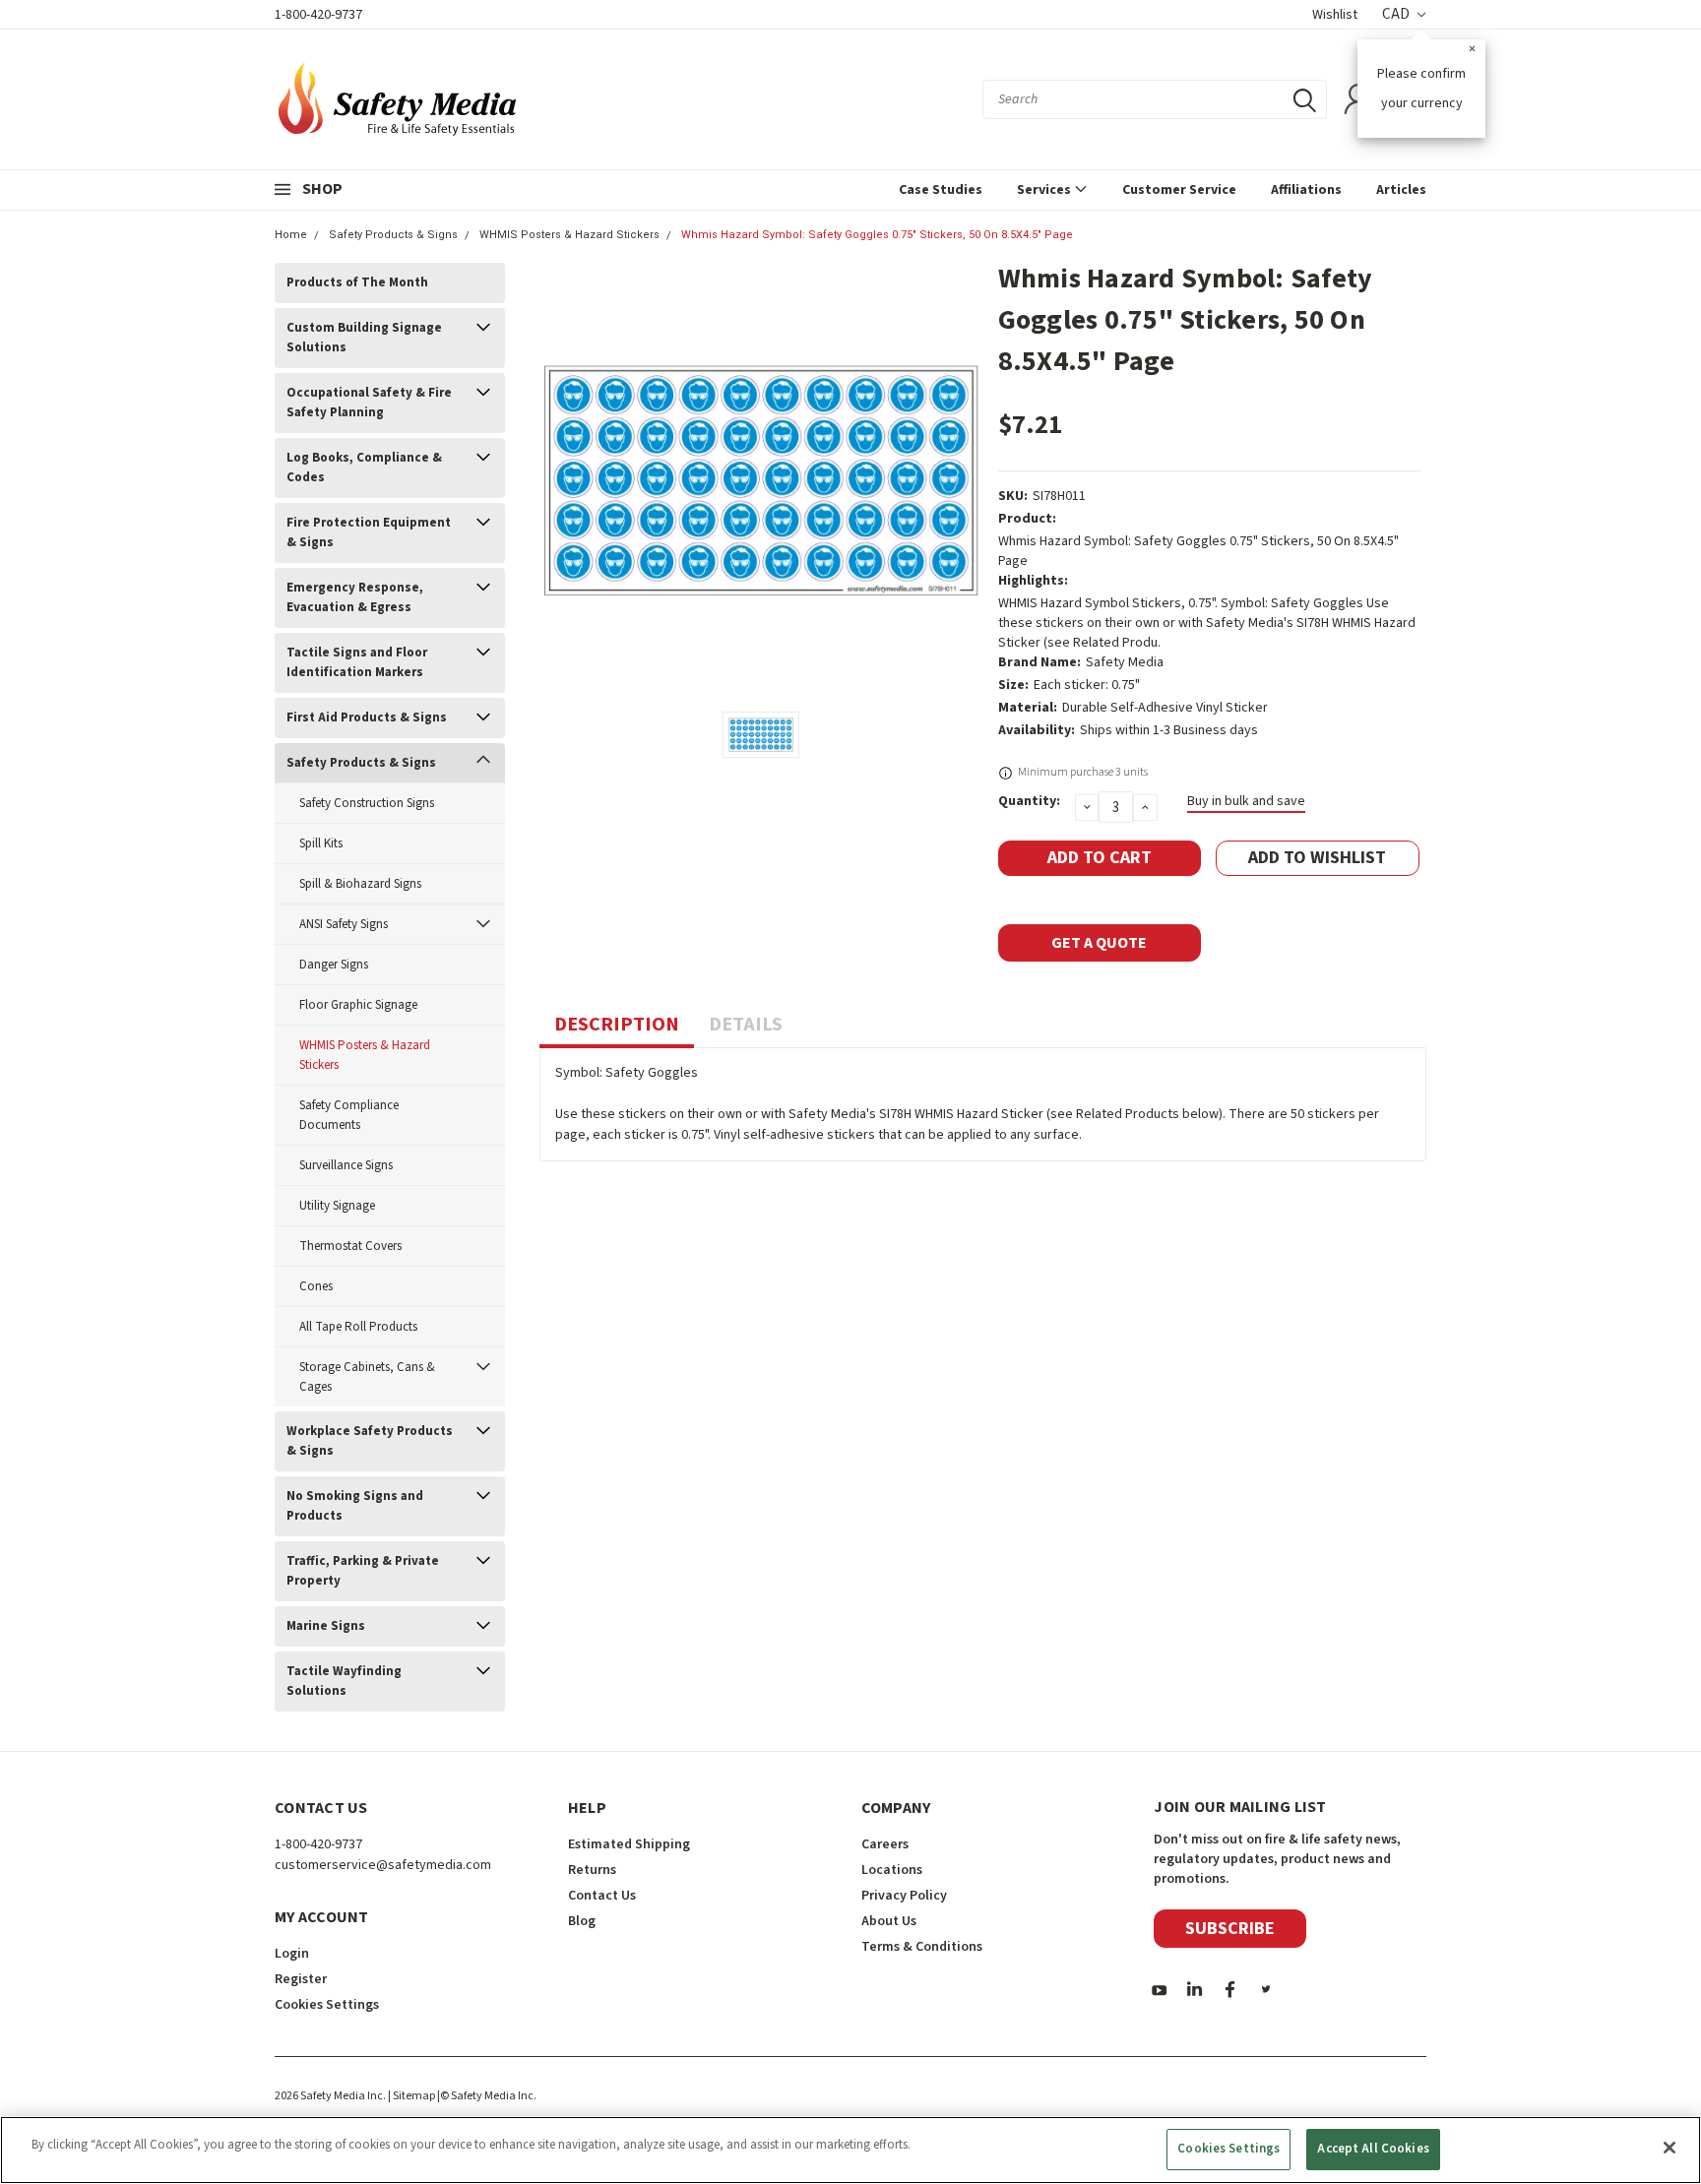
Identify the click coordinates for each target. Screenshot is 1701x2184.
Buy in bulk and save (1246, 801)
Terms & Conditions (922, 1947)
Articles (1401, 190)
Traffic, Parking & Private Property (363, 1571)
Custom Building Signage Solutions (364, 338)
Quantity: (1029, 801)
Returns (592, 1870)
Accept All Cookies (1373, 2149)
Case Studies (941, 190)
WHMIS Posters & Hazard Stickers (569, 235)
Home (291, 235)
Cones (316, 1286)
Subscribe (1230, 1929)
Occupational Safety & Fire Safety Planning (369, 403)
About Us (889, 1921)
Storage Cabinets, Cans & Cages (367, 1377)
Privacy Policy (904, 1896)
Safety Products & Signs (393, 235)
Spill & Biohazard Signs (360, 884)
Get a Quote (1099, 943)
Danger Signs (334, 965)
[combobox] (1155, 99)
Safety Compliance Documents (349, 1115)
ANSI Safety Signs (344, 924)
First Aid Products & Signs (367, 718)
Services (1045, 190)
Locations (892, 1870)
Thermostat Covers (350, 1246)
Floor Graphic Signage (358, 1005)
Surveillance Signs (346, 1165)
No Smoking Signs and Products (355, 1506)
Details (746, 1025)
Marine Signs (326, 1626)
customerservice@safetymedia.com (383, 1865)
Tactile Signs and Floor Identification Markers (357, 662)
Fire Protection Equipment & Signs (369, 532)
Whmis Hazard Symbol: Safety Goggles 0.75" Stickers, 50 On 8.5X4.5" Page (877, 235)
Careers (885, 1844)
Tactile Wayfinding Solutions (344, 1681)
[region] (850, 2150)
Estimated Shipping (629, 1844)
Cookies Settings (1228, 2149)
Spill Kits (321, 843)
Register (301, 1979)
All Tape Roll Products (358, 1327)
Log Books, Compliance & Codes (364, 468)
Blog (582, 1921)
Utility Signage (337, 1206)
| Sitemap (411, 2096)
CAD (1397, 14)
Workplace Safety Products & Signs (370, 1441)
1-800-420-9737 (318, 15)
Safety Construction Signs (367, 803)
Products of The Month (357, 282)
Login (292, 1954)
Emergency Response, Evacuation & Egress (355, 597)
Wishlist (1335, 15)
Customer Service (1179, 190)
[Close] (1669, 2148)
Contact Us (602, 1896)
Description (617, 1025)
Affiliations (1306, 190)
